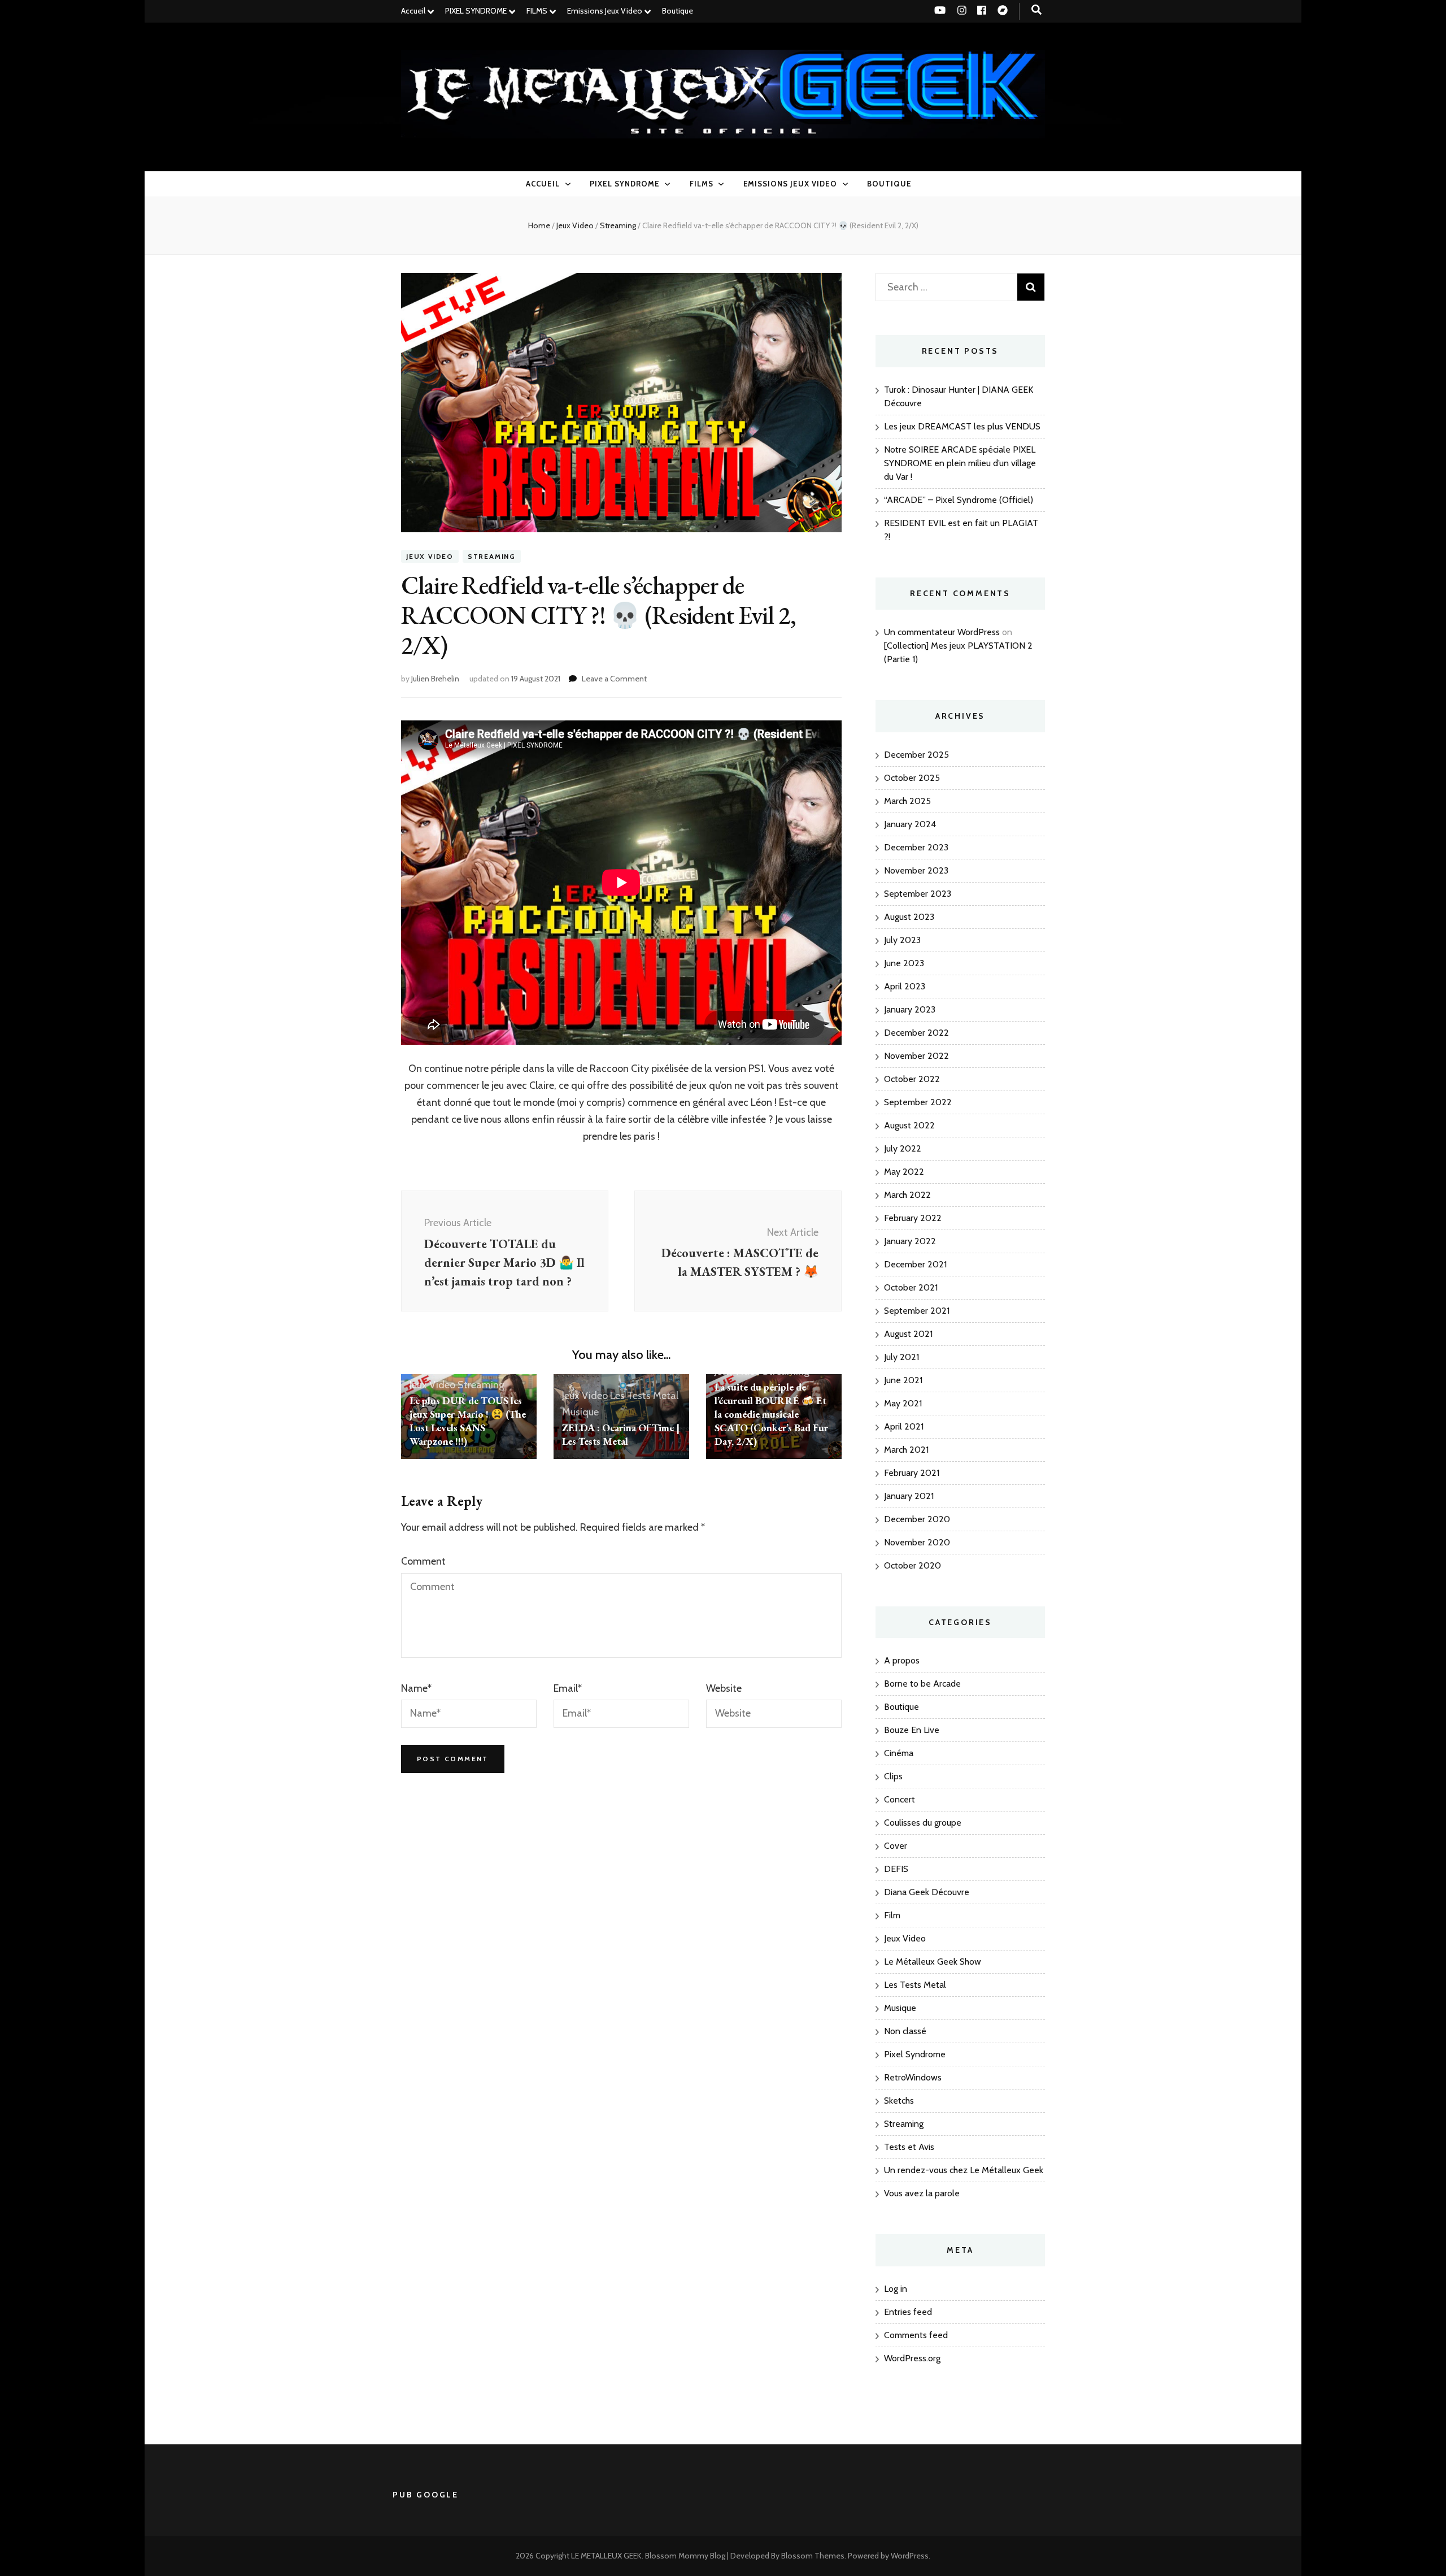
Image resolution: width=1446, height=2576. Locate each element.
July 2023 (902, 940)
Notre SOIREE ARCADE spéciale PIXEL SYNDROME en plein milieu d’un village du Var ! (960, 463)
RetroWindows (913, 2077)
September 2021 (917, 1311)
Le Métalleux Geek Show (933, 1962)
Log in (896, 2289)
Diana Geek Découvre (927, 1892)
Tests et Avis (909, 2147)
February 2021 (912, 1473)
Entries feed (908, 2312)
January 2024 (910, 824)
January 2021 (909, 1496)
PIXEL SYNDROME (476, 11)
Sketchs (899, 2101)
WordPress (910, 2556)
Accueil (413, 11)
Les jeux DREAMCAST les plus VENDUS (962, 426)
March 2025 (907, 801)
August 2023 (909, 917)
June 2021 (903, 1380)
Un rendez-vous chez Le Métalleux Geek (964, 2170)
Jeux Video (430, 556)
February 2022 (913, 1218)
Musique (580, 1412)
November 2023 (916, 870)
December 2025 (916, 755)
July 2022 (903, 1148)
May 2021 (903, 1403)
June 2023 (904, 963)
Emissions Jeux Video (605, 11)
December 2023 (916, 847)
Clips (893, 1776)
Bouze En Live (912, 1730)
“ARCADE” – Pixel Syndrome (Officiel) (959, 500)
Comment (423, 1561)
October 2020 (913, 1565)
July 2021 (901, 1357)
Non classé (905, 2031)
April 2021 (904, 1426)
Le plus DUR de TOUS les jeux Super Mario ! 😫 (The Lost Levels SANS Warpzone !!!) (468, 1421)
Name (416, 1688)
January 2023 (910, 1009)
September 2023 (918, 894)
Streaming (492, 556)
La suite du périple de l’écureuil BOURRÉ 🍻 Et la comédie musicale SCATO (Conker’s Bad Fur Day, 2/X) (771, 1414)
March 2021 (906, 1450)
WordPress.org (912, 2358)
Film (892, 1915)
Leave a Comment (614, 679)
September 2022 (918, 1102)
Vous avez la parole (922, 2193)
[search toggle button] (1036, 10)
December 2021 (915, 1264)
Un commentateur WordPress (942, 632)
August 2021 (908, 1334)
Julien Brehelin (435, 679)
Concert (900, 1799)
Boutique (678, 11)
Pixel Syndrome (915, 2054)
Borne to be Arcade (922, 1684)
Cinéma (899, 1753)
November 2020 (917, 1542)
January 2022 (910, 1241)
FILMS (537, 11)
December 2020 (917, 1519)
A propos (902, 1660)
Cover (896, 1846)
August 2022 (909, 1125)
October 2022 (912, 1079)
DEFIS (896, 1869)
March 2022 (907, 1195)
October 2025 (912, 778)
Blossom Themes (813, 2556)
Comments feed (916, 2335)
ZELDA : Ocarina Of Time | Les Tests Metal (621, 1434)
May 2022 (904, 1172)
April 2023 (905, 986)
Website (724, 1688)
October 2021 (911, 1287)
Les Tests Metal (644, 1396)
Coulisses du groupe (923, 1823)
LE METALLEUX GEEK (606, 2556)
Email (568, 1688)
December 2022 (916, 1033)
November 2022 (916, 1056)
